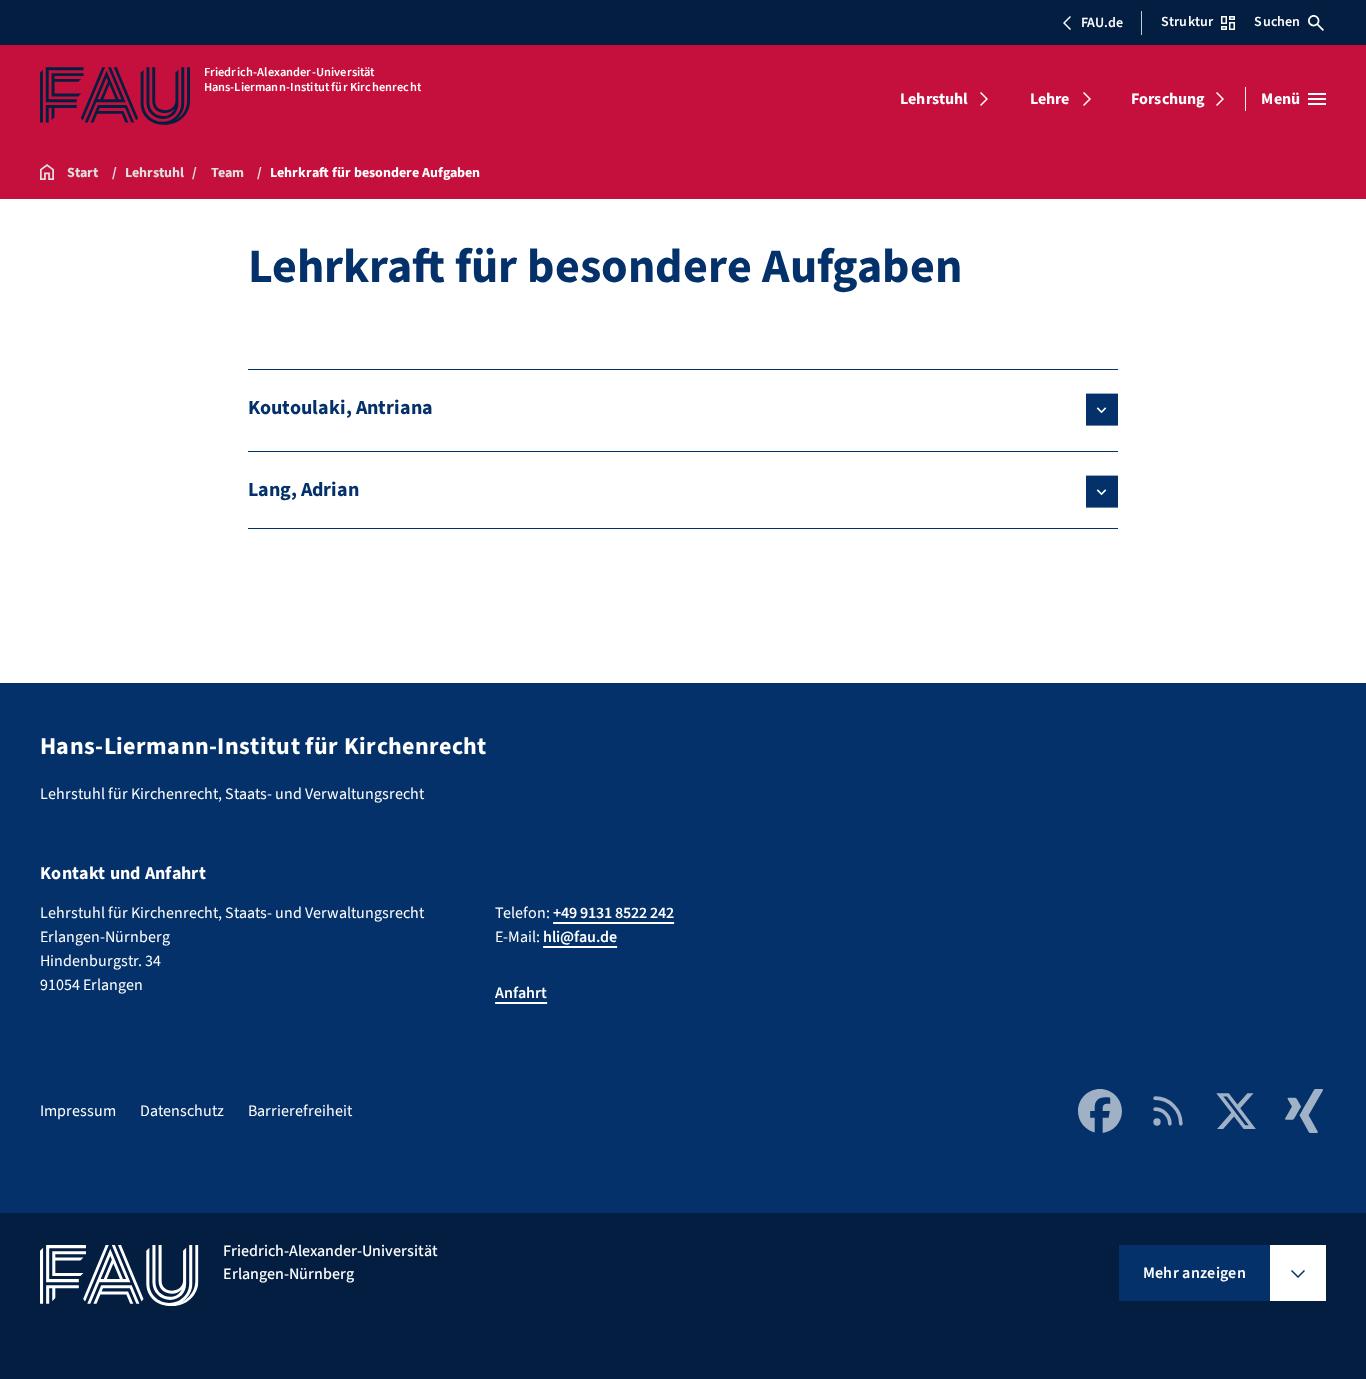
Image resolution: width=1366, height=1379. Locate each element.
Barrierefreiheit (300, 1111)
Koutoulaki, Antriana (340, 408)
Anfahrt (521, 993)
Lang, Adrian (303, 490)
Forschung (1168, 99)
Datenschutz (182, 1111)
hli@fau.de (580, 937)
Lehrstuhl (934, 99)
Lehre (1050, 99)
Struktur (1187, 22)
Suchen (1277, 22)
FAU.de (1102, 23)
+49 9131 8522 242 (613, 913)
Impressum (78, 1111)
